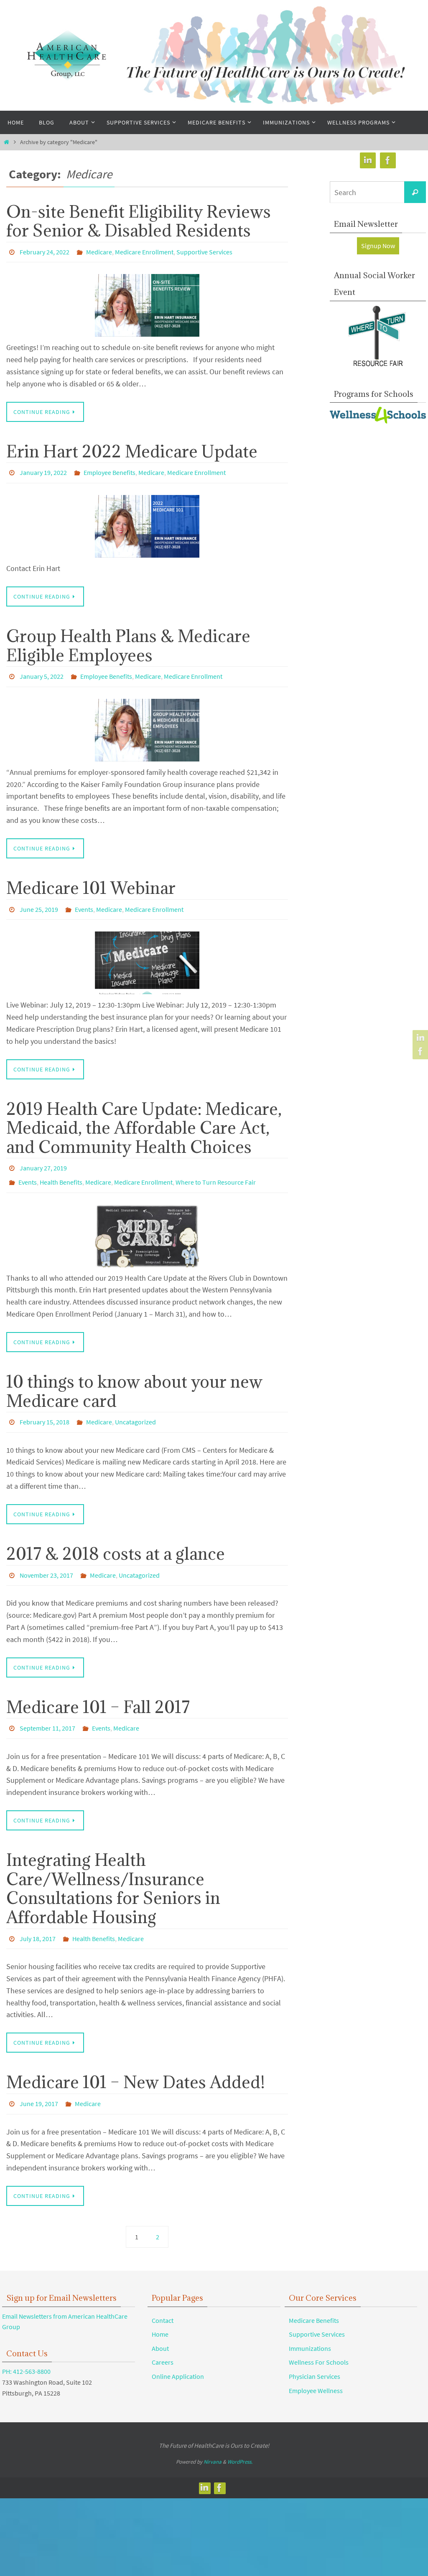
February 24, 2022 (45, 251)
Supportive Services (204, 251)
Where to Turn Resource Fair (216, 1170)
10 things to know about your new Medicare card (134, 1377)
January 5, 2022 (42, 671)
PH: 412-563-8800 (26, 2346)
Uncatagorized (135, 1407)
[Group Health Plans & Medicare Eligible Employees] (147, 723)
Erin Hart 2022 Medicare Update (132, 449)
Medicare (99, 251)
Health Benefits (61, 1170)
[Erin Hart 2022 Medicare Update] (147, 522)
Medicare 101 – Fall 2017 (98, 1688)
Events (84, 901)
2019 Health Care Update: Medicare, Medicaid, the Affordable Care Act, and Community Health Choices (144, 1118)
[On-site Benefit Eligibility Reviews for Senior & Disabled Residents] (147, 303)
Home (160, 2309)
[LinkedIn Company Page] (419, 1038)
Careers (163, 2337)
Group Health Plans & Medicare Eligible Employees (128, 641)
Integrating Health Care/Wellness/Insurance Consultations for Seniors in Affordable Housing (113, 1867)
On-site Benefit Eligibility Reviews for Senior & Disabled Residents (139, 221)
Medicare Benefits (314, 2294)
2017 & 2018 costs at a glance (116, 1537)
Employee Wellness (316, 2365)
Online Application (178, 2350)
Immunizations (310, 2322)
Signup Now (378, 246)
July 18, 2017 (38, 1916)
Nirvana (213, 2436)
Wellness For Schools (319, 2337)
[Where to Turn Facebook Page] (419, 1051)
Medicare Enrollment (144, 251)
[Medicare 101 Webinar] (147, 954)
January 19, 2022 (43, 470)
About (160, 2322)
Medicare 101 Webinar (91, 881)
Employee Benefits (110, 470)
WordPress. (240, 2436)
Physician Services (315, 2350)
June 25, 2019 (39, 901)
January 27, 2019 (43, 1158)
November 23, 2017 (46, 1558)
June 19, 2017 (39, 2079)
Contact (163, 2294)
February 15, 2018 (45, 1407)
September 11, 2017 (47, 1709)
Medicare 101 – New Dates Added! (136, 2058)
